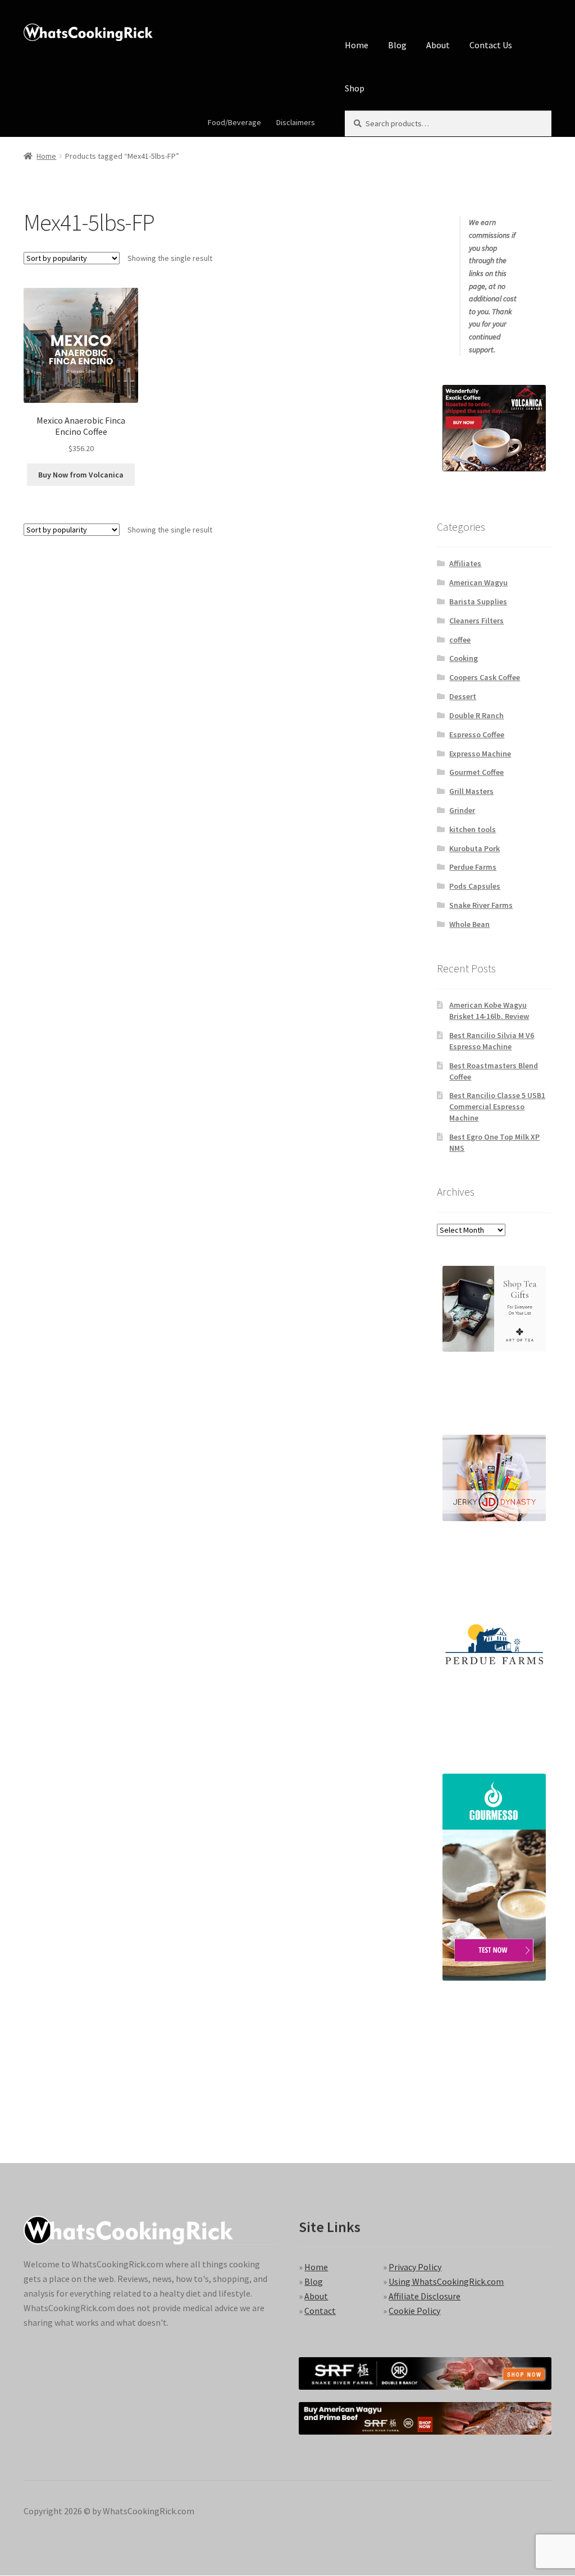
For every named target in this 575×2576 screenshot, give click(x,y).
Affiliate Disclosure (425, 2296)
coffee (460, 640)
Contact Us (491, 45)
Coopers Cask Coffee (485, 677)
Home (357, 45)
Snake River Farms (481, 905)
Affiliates (465, 563)
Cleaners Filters (476, 621)
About (438, 45)
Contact (320, 2311)
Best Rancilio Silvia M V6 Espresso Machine (492, 1041)
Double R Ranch (476, 715)
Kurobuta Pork (474, 848)
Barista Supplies (478, 601)
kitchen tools (473, 829)
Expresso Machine (480, 754)
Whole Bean (469, 924)
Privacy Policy (415, 2267)
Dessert (463, 696)
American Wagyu (478, 582)
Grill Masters (471, 791)
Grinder (462, 810)
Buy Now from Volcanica (81, 475)
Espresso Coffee (477, 734)
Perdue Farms (473, 867)
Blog (397, 45)
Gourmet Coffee (476, 772)
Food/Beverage (234, 122)
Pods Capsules (475, 886)
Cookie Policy (414, 2311)
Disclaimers (296, 122)
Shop (355, 88)
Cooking (464, 658)
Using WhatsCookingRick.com (446, 2281)
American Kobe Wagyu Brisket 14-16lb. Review (489, 1011)
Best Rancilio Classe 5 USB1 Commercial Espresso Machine (497, 1106)
